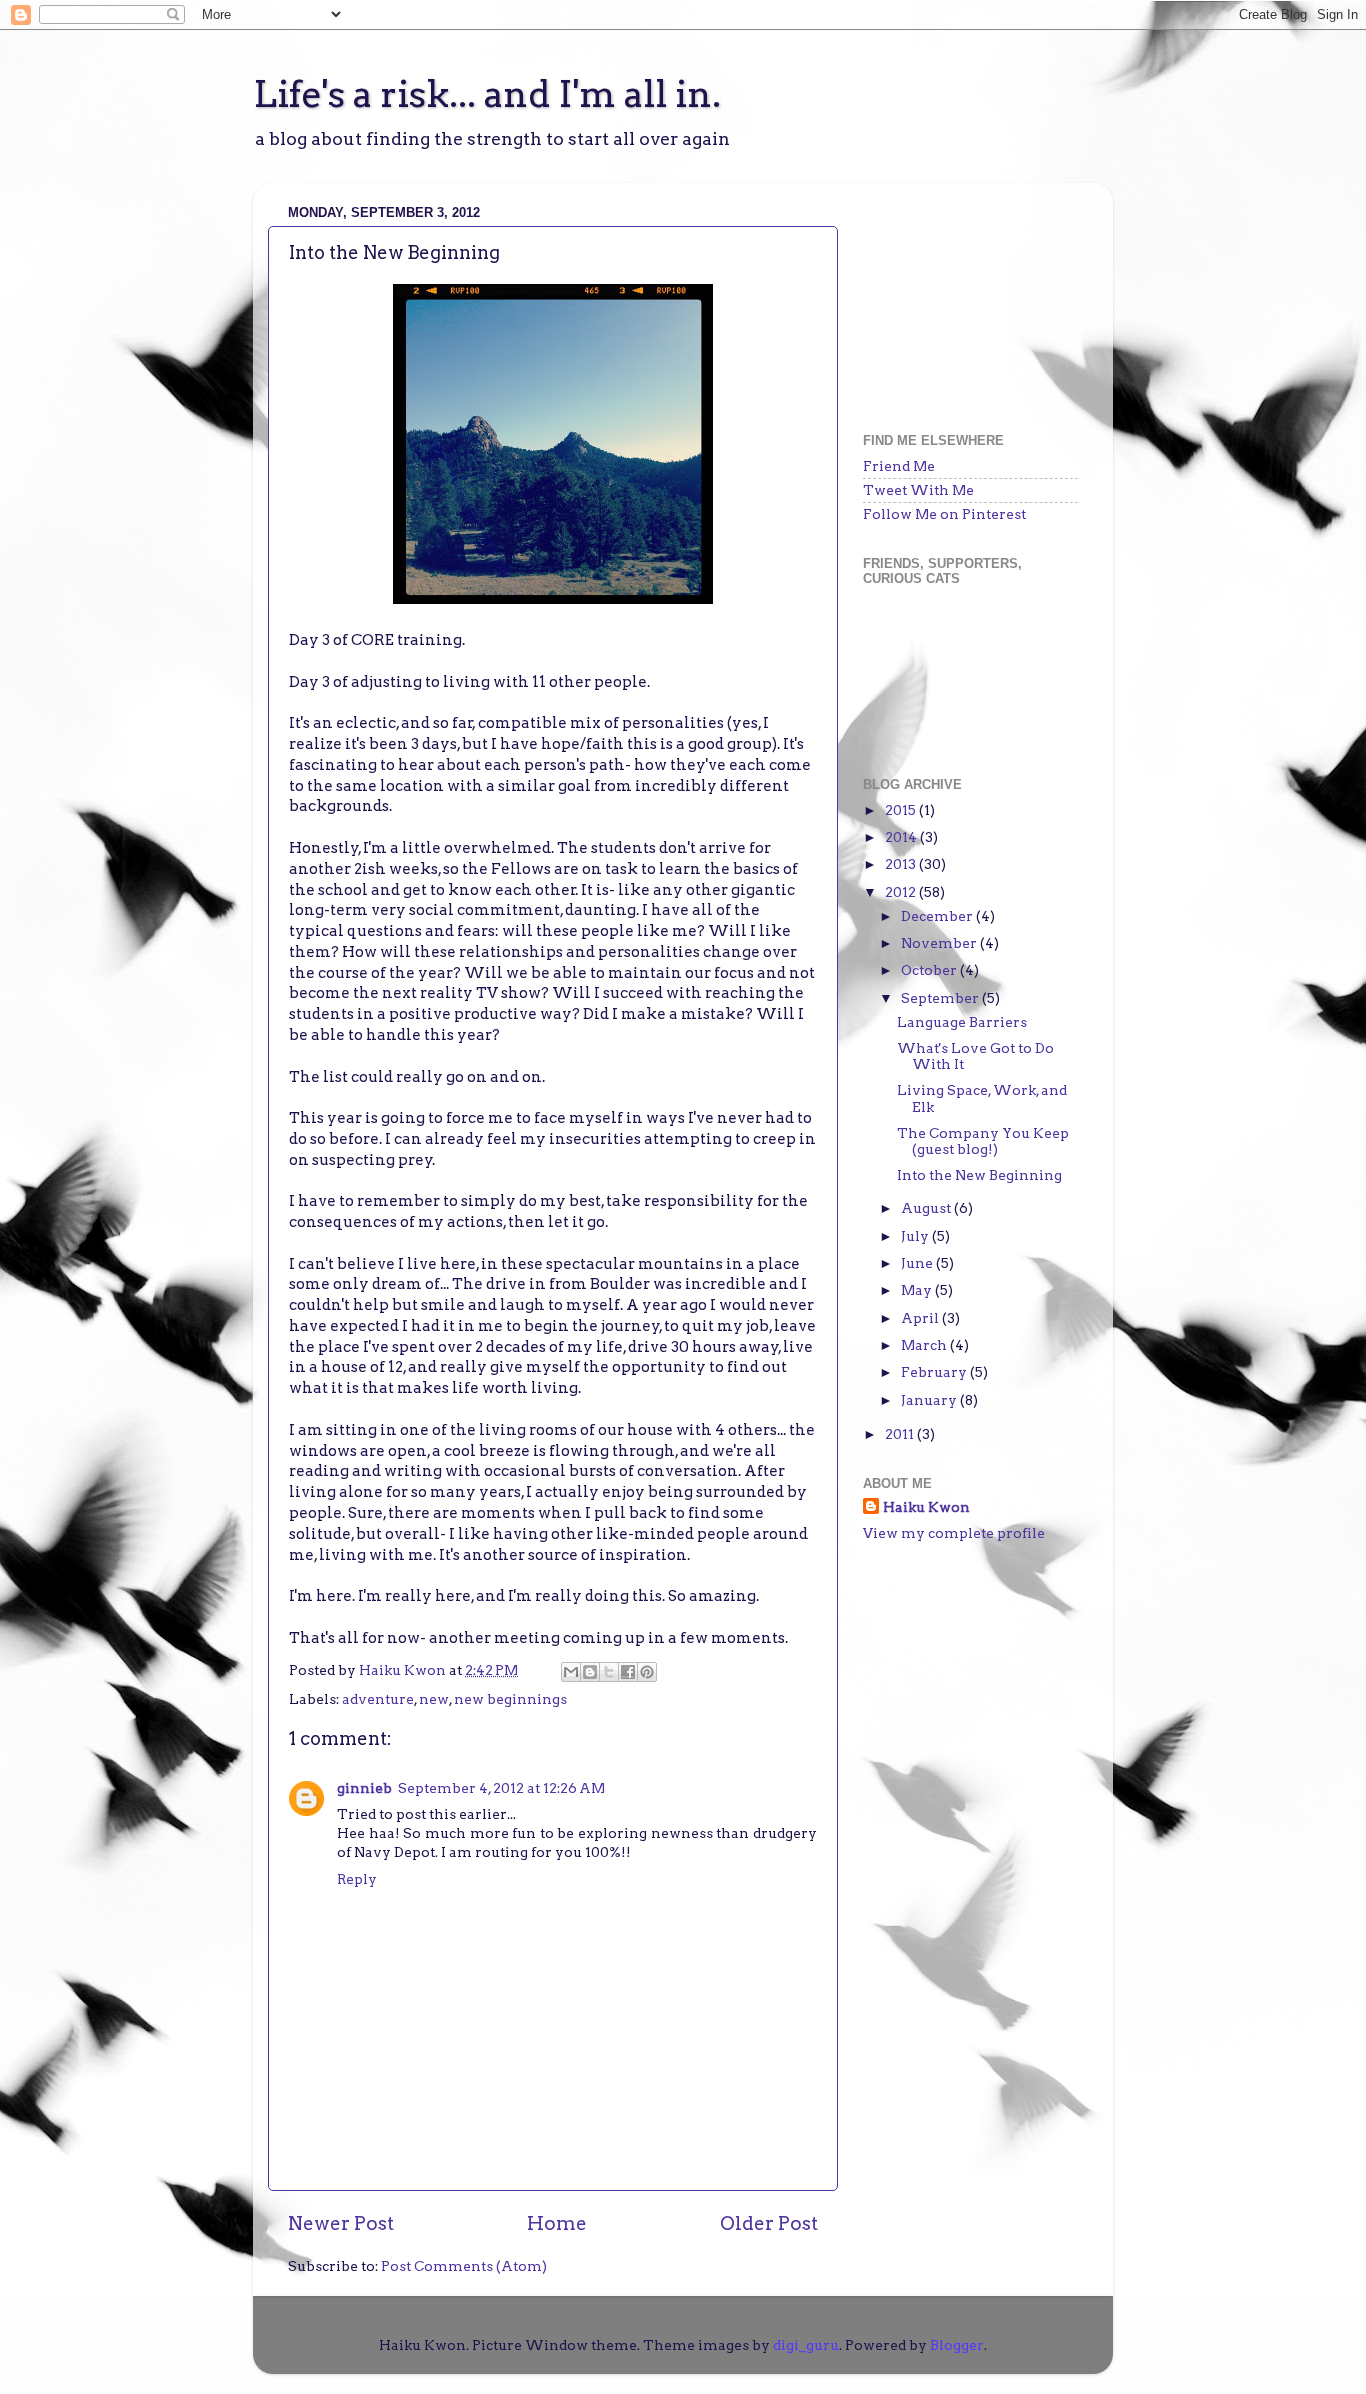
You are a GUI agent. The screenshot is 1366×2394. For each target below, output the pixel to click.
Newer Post (341, 2223)
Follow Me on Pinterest (944, 514)
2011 (901, 1434)
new (434, 1699)
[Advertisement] (963, 298)
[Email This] (571, 1672)
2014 (902, 837)
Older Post (769, 2223)
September (941, 998)
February (935, 1372)
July (916, 1236)
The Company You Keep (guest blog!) (983, 1141)
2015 (902, 810)
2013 (902, 864)
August (927, 1208)
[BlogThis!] (590, 1672)
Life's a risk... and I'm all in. (487, 94)
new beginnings (510, 1699)
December (938, 916)
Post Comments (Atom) (464, 2266)
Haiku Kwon (404, 1670)
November (940, 943)
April (921, 1318)
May (918, 1290)
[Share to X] (609, 1672)
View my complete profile (954, 1533)
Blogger (957, 2345)
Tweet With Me (918, 490)
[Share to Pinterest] (647, 1672)
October (930, 970)
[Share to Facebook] (628, 1672)
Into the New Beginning (979, 1175)
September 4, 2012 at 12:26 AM (501, 1788)
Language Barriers (962, 1022)
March (925, 1345)
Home (557, 2223)
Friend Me (899, 466)
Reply (357, 1879)
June (918, 1263)
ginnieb (364, 1788)
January (930, 1400)
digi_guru (806, 2345)
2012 (902, 892)
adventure (378, 1699)
